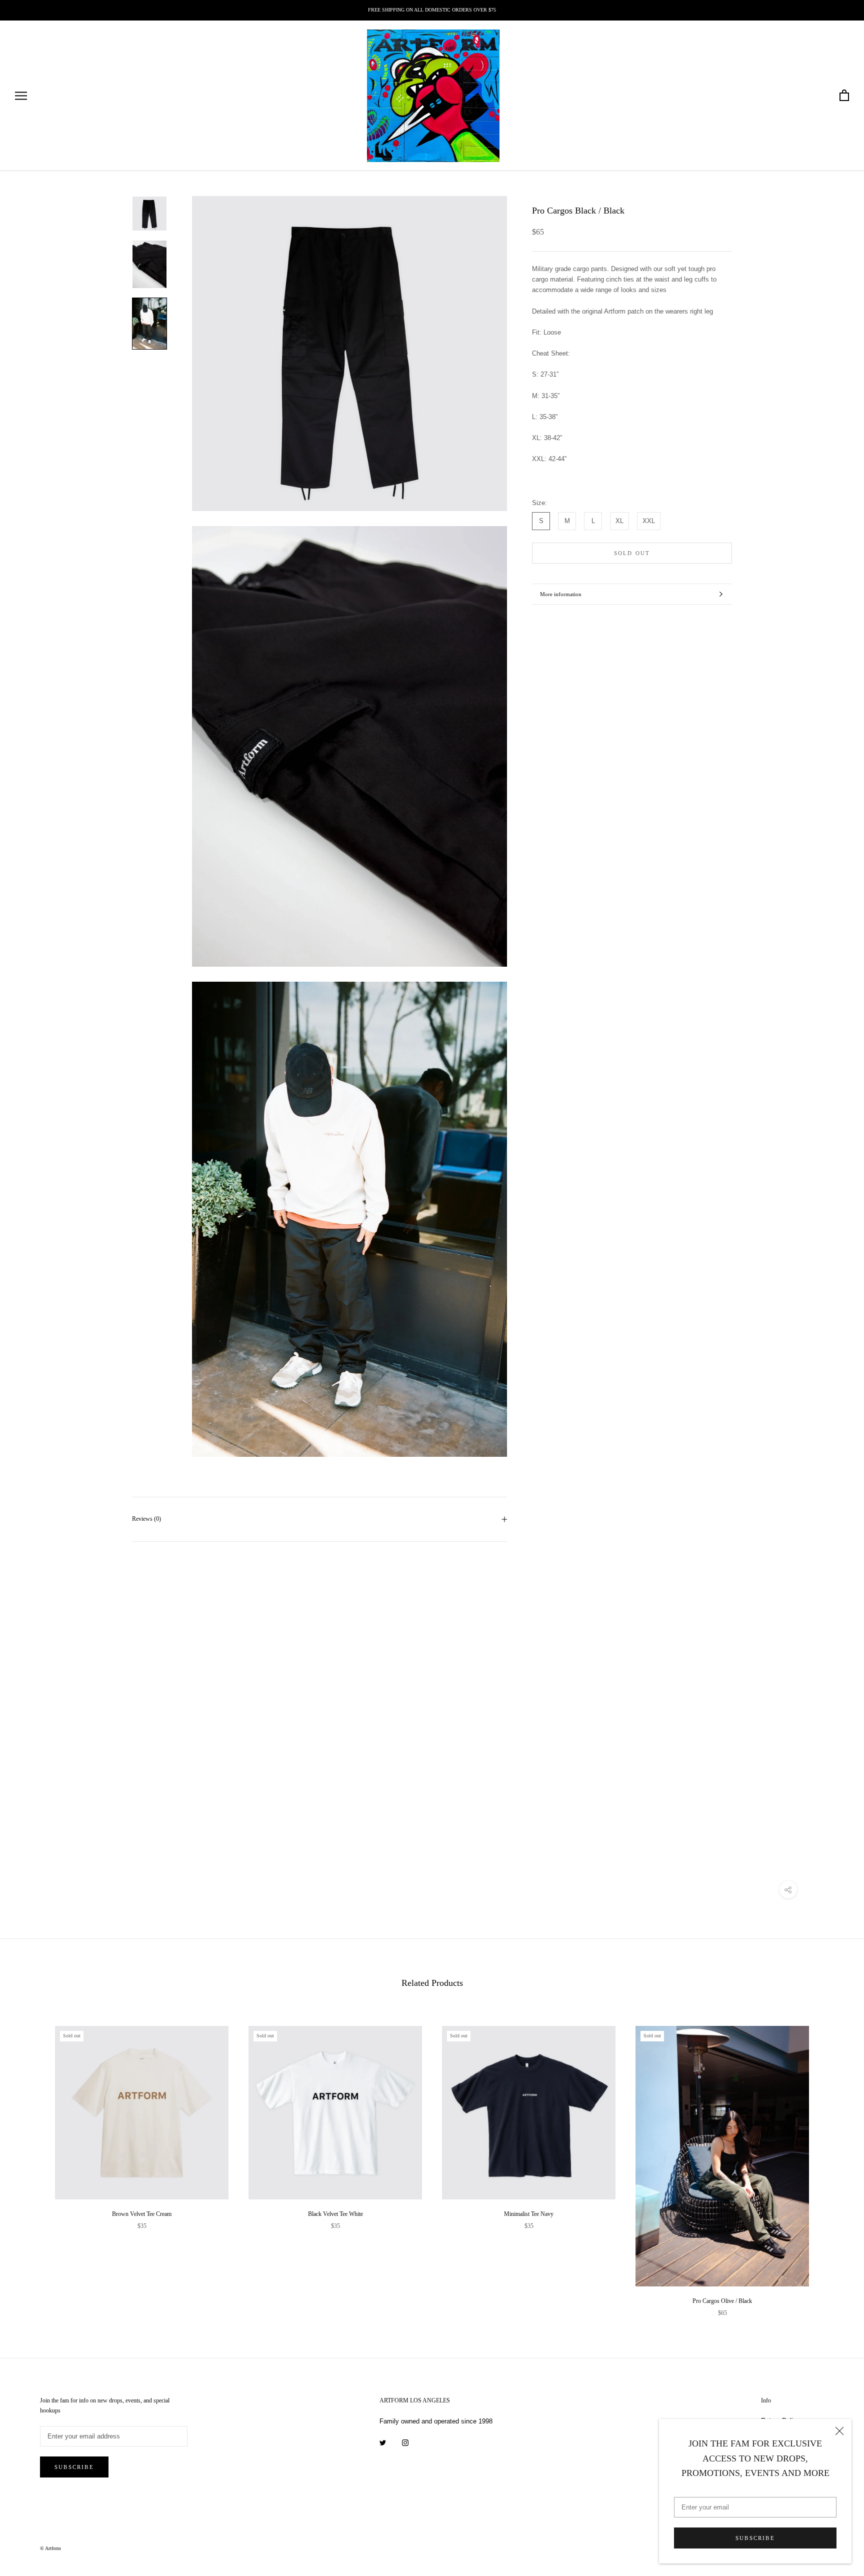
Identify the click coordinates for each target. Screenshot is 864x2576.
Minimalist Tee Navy (529, 2214)
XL (619, 521)
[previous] (31, 2161)
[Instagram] (405, 2442)
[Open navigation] (21, 96)
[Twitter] (383, 2442)
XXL (649, 521)
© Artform (50, 2548)
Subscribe (755, 2538)
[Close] (839, 2431)
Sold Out (632, 553)
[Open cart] (844, 96)
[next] (833, 2161)
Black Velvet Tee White (335, 2214)
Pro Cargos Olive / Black (722, 2301)
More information (561, 594)
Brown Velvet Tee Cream (142, 2214)
